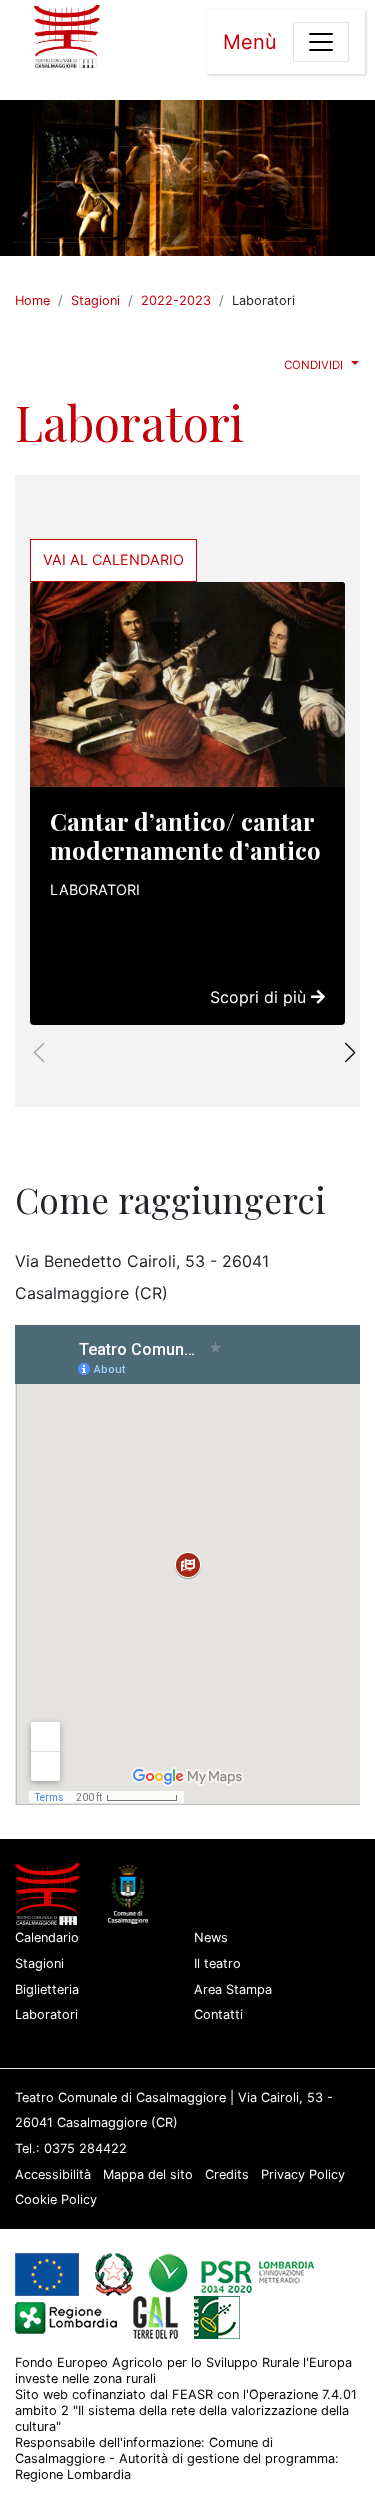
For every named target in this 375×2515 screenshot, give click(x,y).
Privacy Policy (303, 2174)
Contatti (218, 2014)
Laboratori (95, 889)
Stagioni (95, 300)
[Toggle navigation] (321, 42)
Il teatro (217, 1963)
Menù (250, 42)
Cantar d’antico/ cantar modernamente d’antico (185, 835)
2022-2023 (176, 300)
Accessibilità (53, 2174)
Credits (227, 2174)
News (211, 1937)
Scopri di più (260, 997)
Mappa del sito (148, 2174)
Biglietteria (47, 1989)
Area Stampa (233, 1989)
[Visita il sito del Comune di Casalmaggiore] (132, 1893)
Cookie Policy (56, 2199)
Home (32, 300)
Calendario (47, 1937)
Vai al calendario (113, 559)
